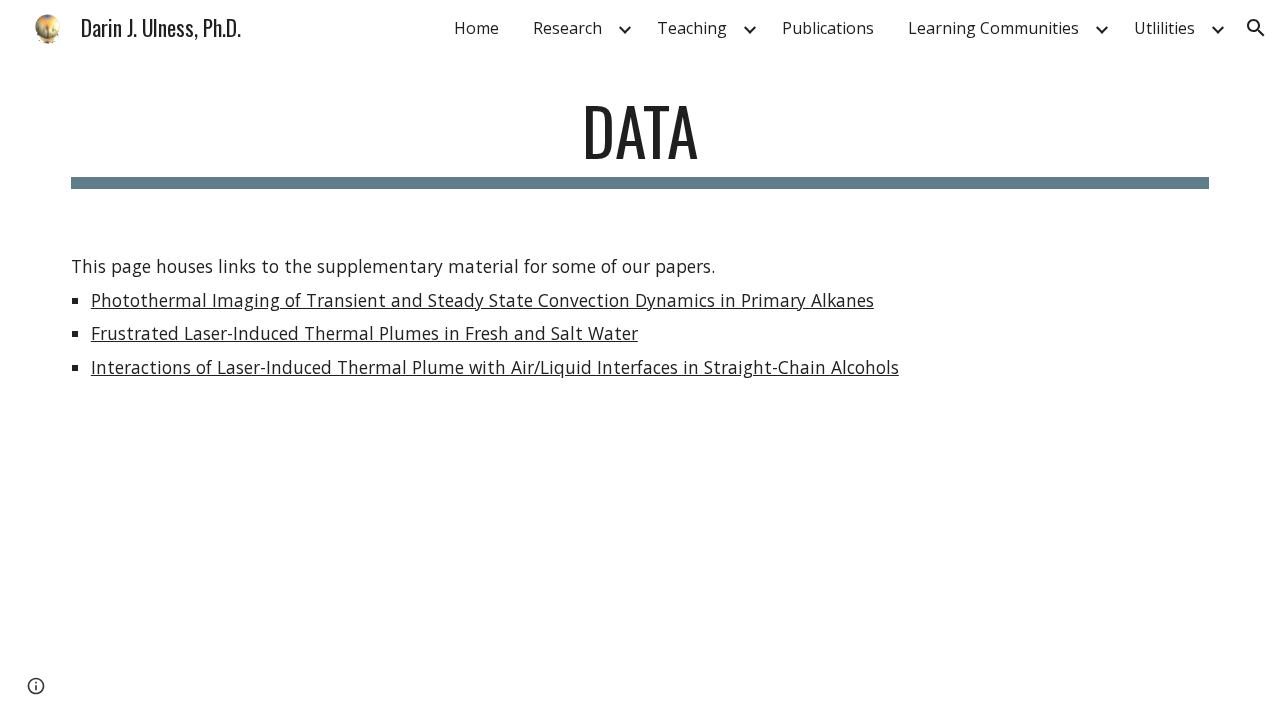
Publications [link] (828, 28)
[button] (1256, 28)
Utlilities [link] (1164, 28)
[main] (640, 140)
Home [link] (476, 28)
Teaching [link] (692, 28)
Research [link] (567, 28)
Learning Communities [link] (993, 28)
